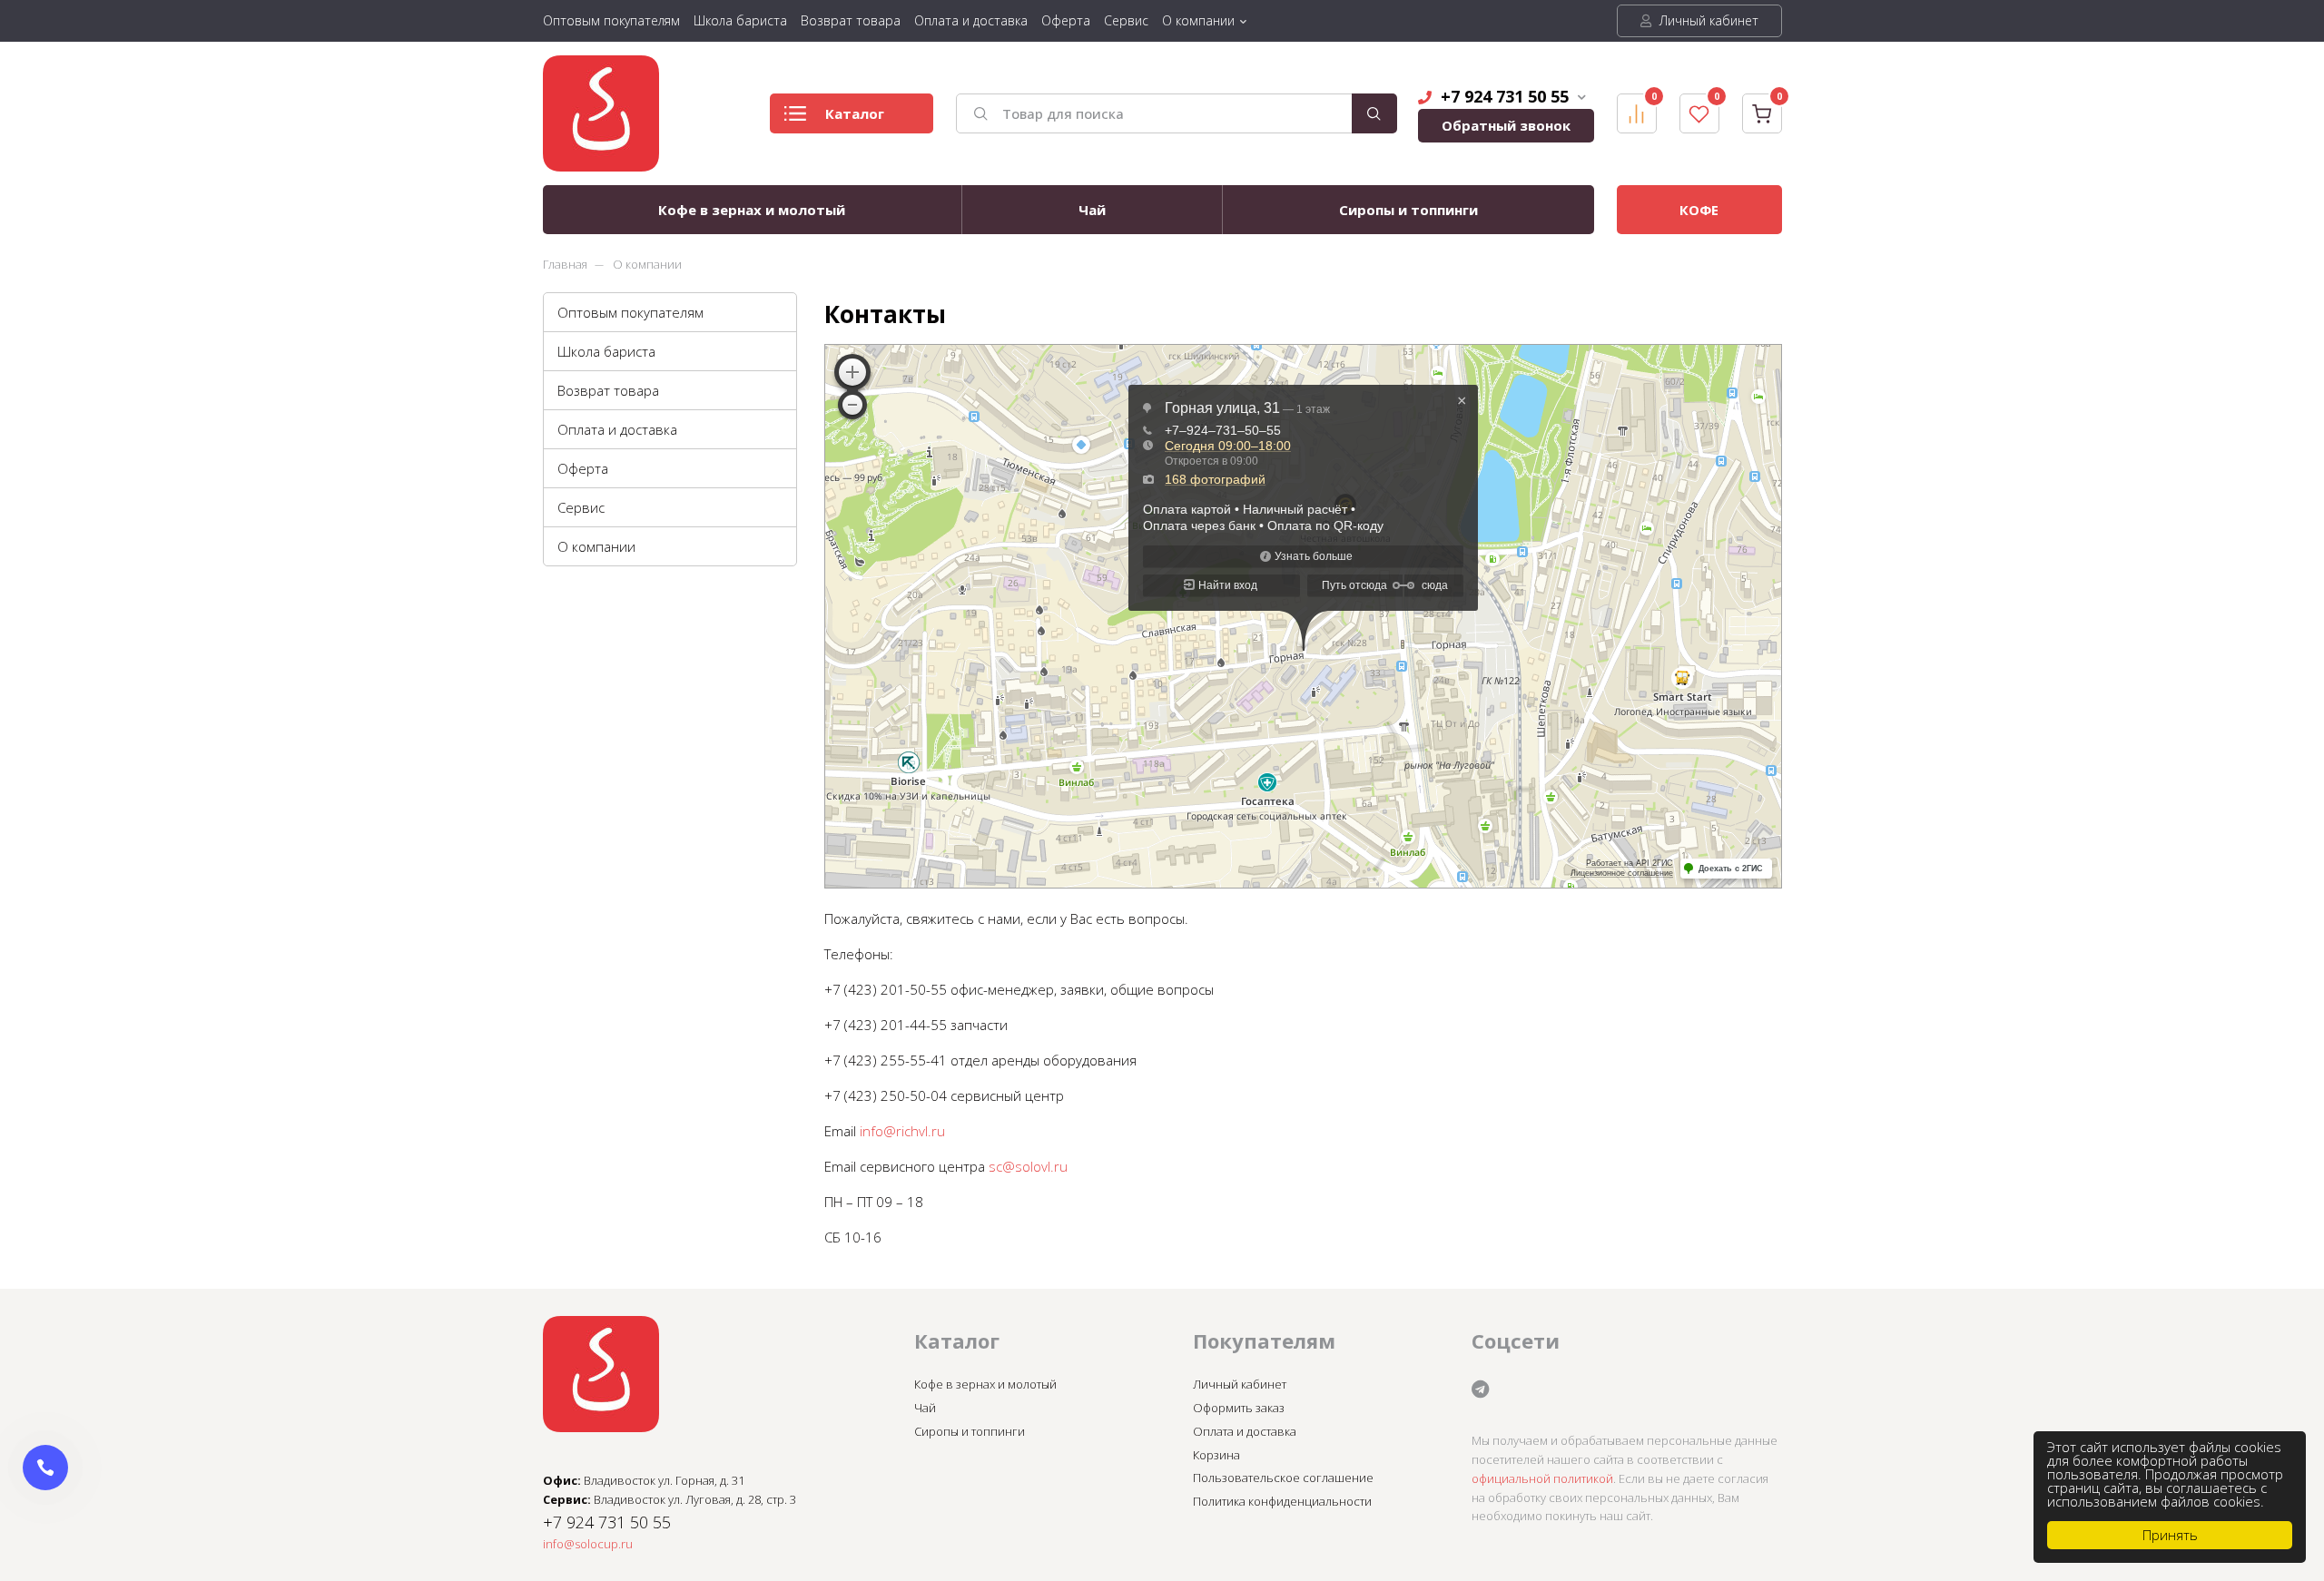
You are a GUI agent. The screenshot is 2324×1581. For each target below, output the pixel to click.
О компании (1198, 20)
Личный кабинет (1707, 20)
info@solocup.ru (588, 1544)
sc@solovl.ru (1028, 1166)
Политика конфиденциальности (1282, 1501)
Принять (2170, 1535)
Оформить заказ (1239, 1408)
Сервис (1126, 20)
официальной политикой (1542, 1478)
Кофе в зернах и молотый (752, 210)
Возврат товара (851, 20)
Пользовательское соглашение (1283, 1478)
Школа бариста (740, 20)
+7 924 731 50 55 (1505, 96)
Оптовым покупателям (611, 20)
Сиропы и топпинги (1408, 210)
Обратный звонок (1506, 125)
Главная (565, 264)
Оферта (1066, 20)
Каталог (855, 113)
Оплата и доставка (971, 20)
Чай (1092, 210)
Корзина (1216, 1455)
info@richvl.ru (902, 1131)
